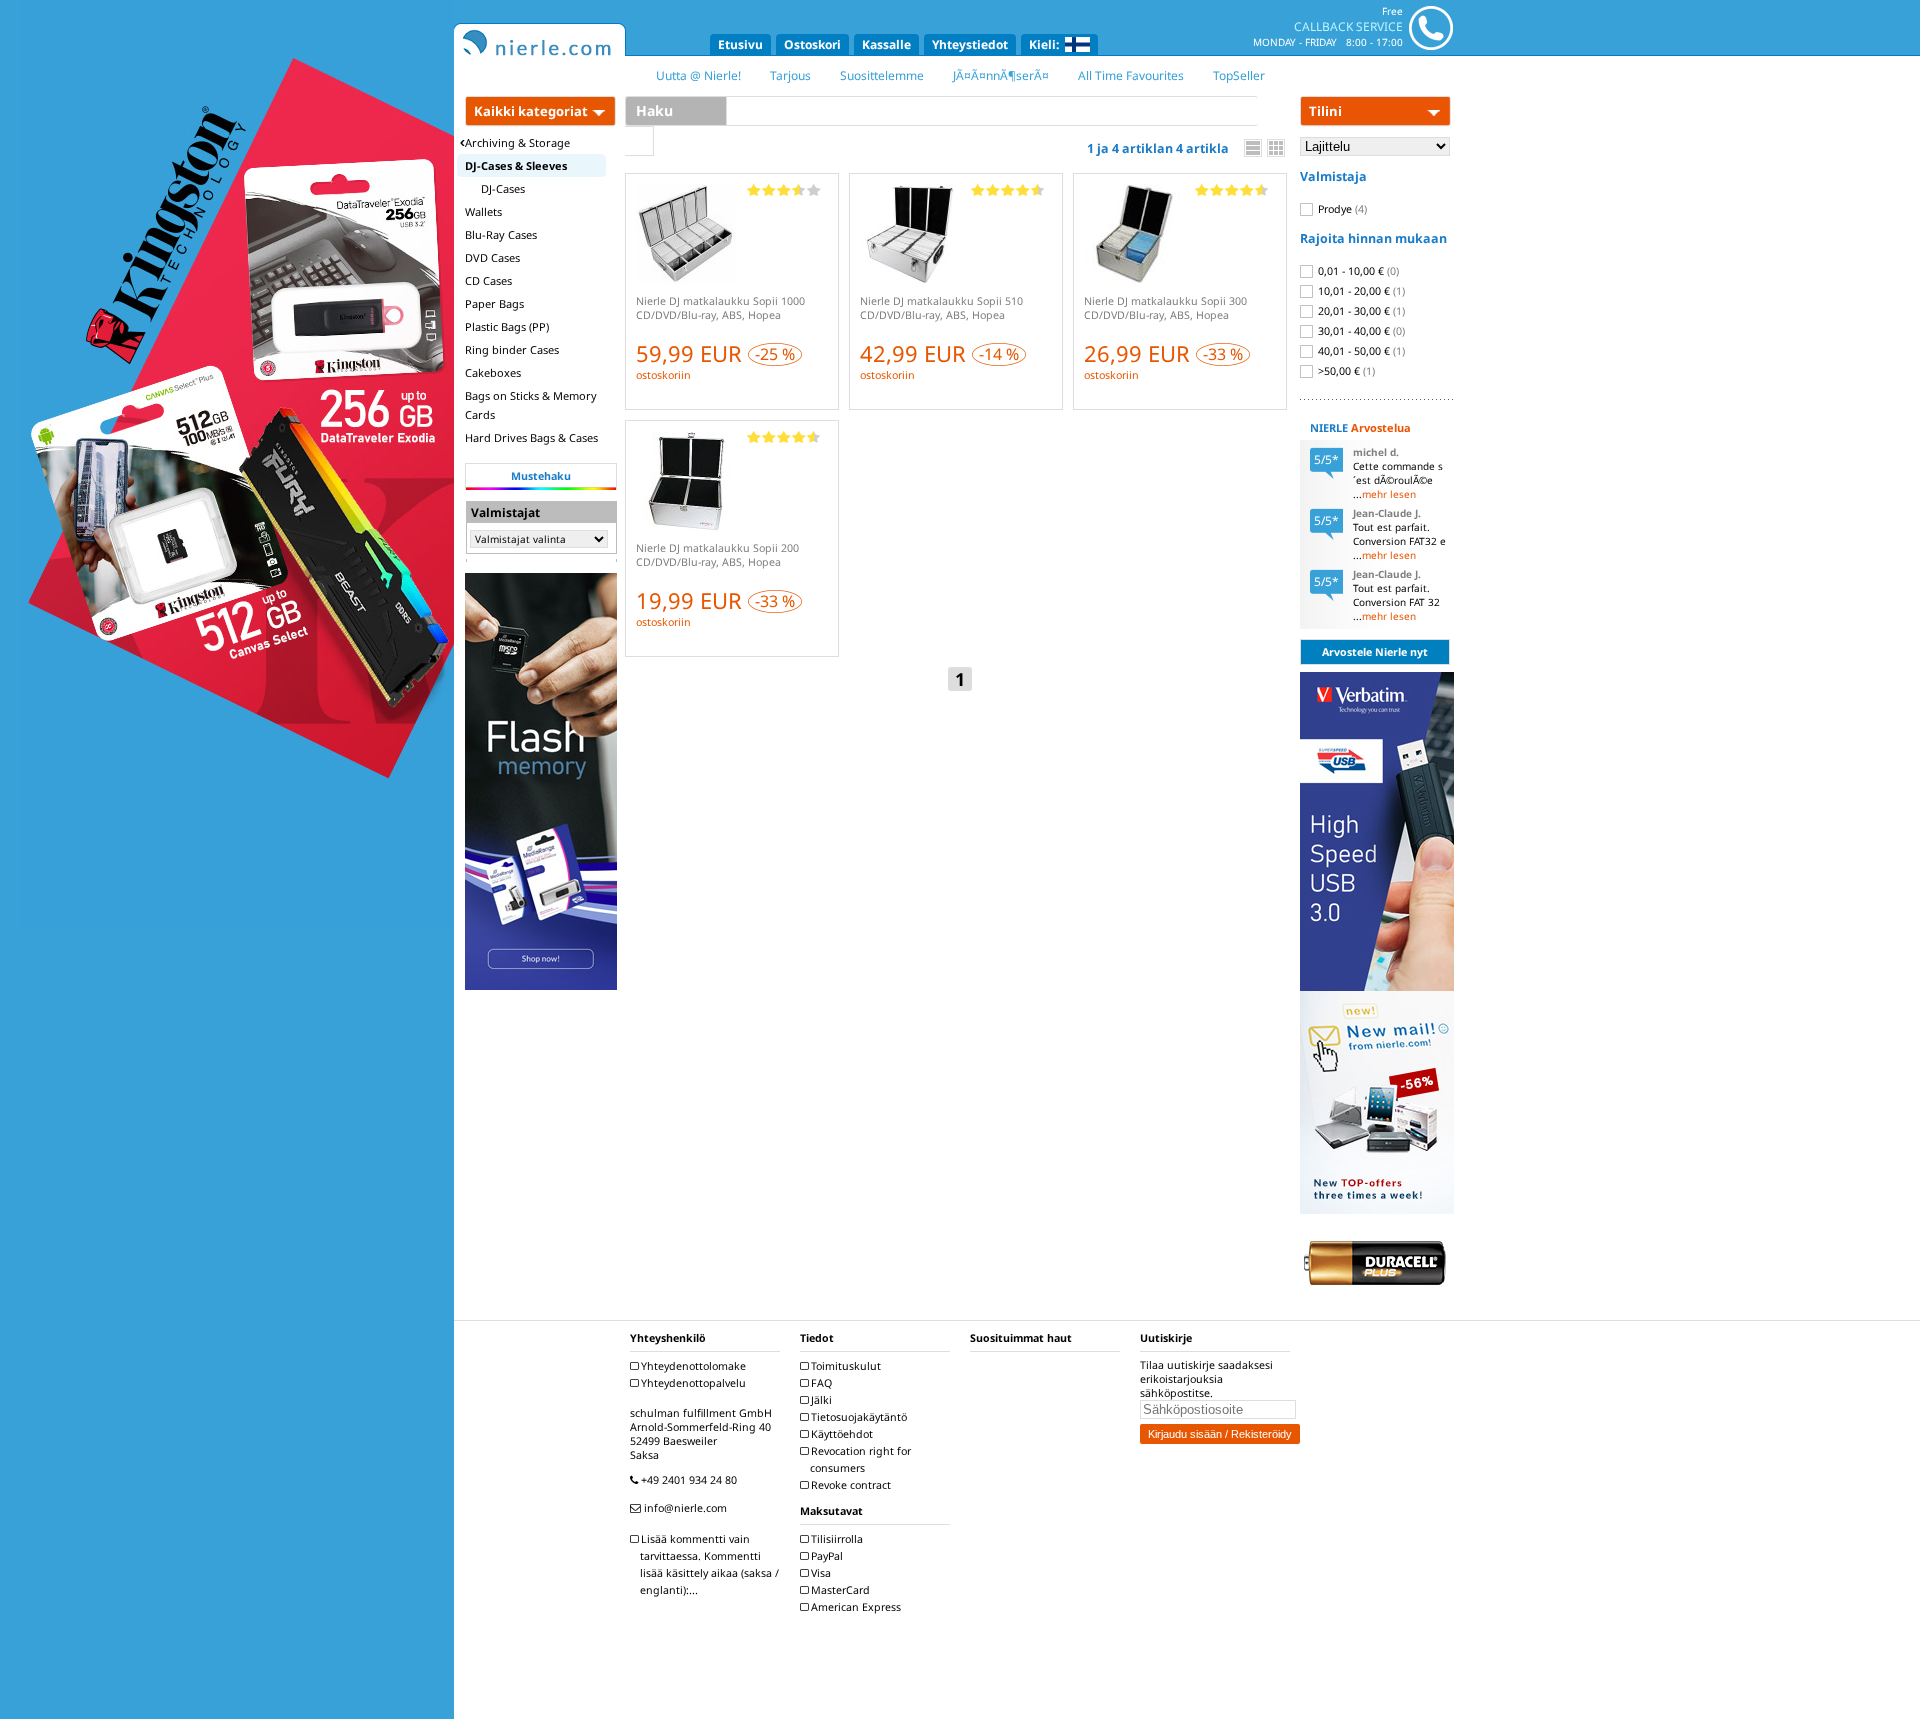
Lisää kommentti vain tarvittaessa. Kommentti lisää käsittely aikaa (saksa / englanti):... (708, 1564)
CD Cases (488, 280)
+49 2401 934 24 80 (687, 1480)
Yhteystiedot (970, 44)
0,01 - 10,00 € (1357, 271)
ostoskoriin (663, 375)
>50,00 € (1345, 371)
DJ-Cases (503, 188)
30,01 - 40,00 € (1360, 331)
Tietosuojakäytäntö (857, 1417)
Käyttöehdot (840, 1434)
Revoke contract (849, 1485)
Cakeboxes (493, 372)
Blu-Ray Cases (501, 234)
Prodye (1341, 209)
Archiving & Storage (517, 142)
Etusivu (740, 44)
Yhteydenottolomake (692, 1366)
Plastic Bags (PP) (507, 326)
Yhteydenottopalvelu (692, 1383)
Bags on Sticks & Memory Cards (531, 405)
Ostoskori (812, 44)
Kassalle (886, 44)
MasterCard (839, 1590)
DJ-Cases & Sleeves (516, 165)
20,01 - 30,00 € (1360, 311)
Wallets (483, 211)
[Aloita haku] (639, 141)
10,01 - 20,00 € (1360, 291)
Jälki (820, 1400)
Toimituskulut (844, 1366)
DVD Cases (492, 257)
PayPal (825, 1556)
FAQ (820, 1383)
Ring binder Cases (512, 349)
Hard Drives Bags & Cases (531, 437)
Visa (819, 1573)
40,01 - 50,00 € (1360, 351)
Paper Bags (494, 303)
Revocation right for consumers (859, 1459)
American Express (854, 1607)
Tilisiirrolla (835, 1539)
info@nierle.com (684, 1508)
